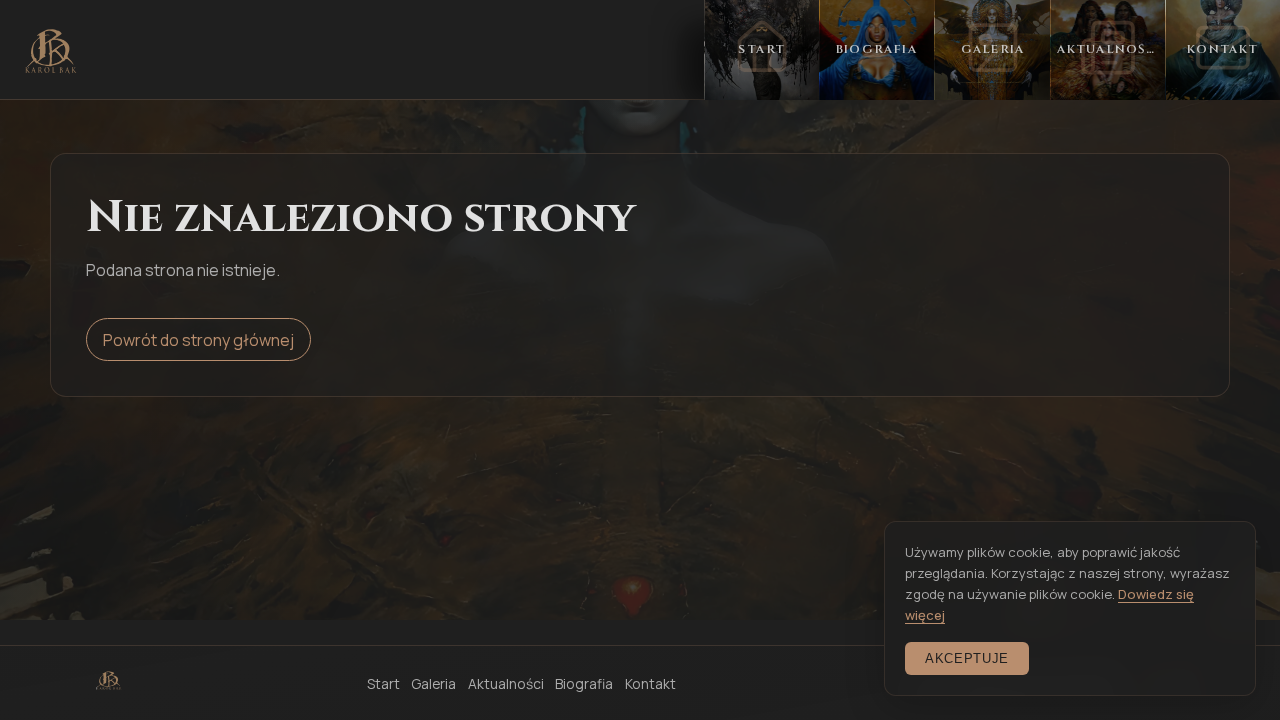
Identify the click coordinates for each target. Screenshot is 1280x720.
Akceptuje (967, 658)
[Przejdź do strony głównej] (51, 51)
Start (383, 683)
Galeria (433, 683)
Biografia (584, 683)
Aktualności (506, 683)
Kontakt (650, 683)
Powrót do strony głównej (198, 340)
